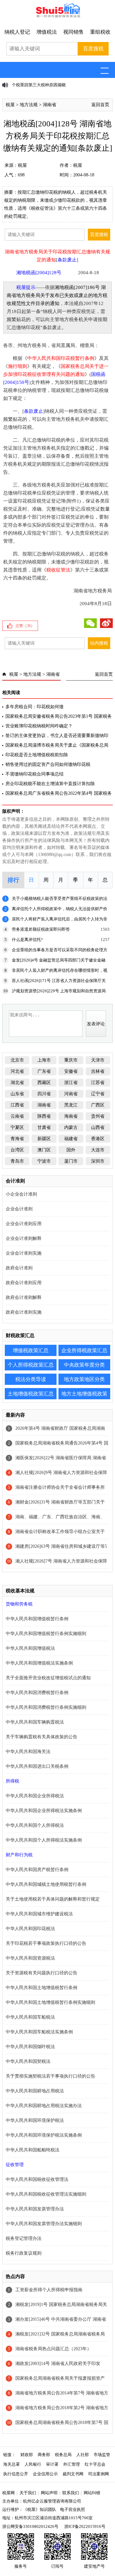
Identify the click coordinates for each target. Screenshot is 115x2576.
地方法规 (29, 105)
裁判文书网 (73, 2474)
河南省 (71, 1094)
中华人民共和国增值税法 (30, 1648)
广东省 (44, 1071)
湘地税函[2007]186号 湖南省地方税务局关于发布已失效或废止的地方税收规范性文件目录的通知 (57, 295)
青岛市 (17, 1161)
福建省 (71, 1139)
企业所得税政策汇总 (84, 1350)
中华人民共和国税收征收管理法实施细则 (46, 2194)
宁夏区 (17, 1127)
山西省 (98, 1127)
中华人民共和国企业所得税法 (35, 1796)
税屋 (10, 105)
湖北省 (17, 1083)
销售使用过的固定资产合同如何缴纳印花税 (48, 764)
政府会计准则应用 (24, 1283)
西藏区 (44, 1083)
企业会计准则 (19, 1209)
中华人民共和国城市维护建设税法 (39, 1914)
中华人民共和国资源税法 (30, 1958)
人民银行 (33, 2464)
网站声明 (49, 2493)
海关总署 (11, 2464)
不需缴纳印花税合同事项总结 (34, 774)
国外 (71, 1150)
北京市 (17, 1060)
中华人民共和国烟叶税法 (30, 2047)
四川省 (44, 1094)
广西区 (98, 1105)
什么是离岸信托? (27, 940)
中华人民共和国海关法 (28, 1752)
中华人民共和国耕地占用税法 (35, 2091)
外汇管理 (72, 2464)
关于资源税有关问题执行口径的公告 (42, 1973)
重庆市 (71, 1060)
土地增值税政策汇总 (31, 1394)
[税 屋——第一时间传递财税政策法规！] (57, 16)
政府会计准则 (19, 1268)
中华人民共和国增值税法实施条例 (39, 1663)
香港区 (98, 1139)
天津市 (98, 1060)
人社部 (83, 2455)
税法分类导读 (31, 1379)
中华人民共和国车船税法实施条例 (39, 2032)
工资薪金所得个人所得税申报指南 (49, 2290)
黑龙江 (71, 1105)
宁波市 (44, 1161)
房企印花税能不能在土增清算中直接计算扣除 (50, 784)
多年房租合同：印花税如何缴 (34, 707)
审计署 (52, 2464)
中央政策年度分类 (84, 1365)
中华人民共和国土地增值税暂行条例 (42, 1988)
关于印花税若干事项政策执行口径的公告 (46, 1943)
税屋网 (8, 2493)
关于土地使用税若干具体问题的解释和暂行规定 (53, 1899)
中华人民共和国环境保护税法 (35, 2120)
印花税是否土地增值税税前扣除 (37, 755)
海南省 (71, 1116)
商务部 (44, 2455)
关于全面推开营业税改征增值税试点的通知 (48, 1678)
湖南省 (50, 105)
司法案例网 (99, 2474)
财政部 (27, 2455)
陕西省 (44, 1116)
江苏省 (98, 1083)
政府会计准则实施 (24, 1312)
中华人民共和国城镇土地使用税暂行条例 (46, 1884)
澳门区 (44, 1150)
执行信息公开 (16, 2474)
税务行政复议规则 (24, 2253)
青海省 (17, 1139)
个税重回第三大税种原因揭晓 (39, 85)
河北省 (17, 1071)
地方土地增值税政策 (84, 1394)
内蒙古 (71, 1127)
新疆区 (44, 1139)
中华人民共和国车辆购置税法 (35, 1722)
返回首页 (100, 105)
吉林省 (98, 1071)
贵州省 (98, 1116)
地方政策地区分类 (84, 1379)
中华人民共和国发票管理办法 (35, 2209)
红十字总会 (95, 2464)
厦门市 (71, 1161)
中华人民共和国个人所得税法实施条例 (44, 1840)
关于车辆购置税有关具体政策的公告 (42, 1737)
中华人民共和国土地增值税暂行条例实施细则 (50, 2002)
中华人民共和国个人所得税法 (35, 1825)
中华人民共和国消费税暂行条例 (37, 1693)
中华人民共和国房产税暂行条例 (37, 1870)
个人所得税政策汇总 (31, 1365)
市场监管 (102, 2455)
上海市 (44, 1060)
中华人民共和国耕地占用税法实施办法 (44, 2106)
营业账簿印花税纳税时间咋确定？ (39, 726)
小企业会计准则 (21, 1194)
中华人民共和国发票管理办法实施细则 (44, 2224)
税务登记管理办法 (24, 2238)
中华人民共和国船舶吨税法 (33, 2150)
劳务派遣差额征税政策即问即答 (41, 929)
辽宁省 (98, 1094)
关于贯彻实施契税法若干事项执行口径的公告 (50, 2076)
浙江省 (71, 1083)
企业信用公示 (45, 2474)
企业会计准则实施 (24, 1253)
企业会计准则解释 (24, 1238)
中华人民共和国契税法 (28, 2061)
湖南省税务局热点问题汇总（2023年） (53, 2349)
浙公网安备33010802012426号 (30, 2526)
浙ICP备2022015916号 (85, 2526)
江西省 (17, 1105)
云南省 (17, 1116)
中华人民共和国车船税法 (30, 2017)
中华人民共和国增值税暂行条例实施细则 (46, 1634)
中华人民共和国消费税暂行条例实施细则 (46, 1707)
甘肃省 (44, 1127)
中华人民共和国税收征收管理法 (37, 2179)
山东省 (17, 1094)
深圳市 (98, 1161)
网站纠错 (92, 2493)
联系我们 (71, 2493)
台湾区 (17, 1150)
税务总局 (63, 2455)
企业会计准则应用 (24, 1224)
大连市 (98, 1150)
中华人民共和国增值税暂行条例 (37, 1619)
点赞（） (25, 626)
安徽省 (71, 1071)
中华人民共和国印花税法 (30, 1929)
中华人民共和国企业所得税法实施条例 (44, 1811)
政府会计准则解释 (24, 1297)
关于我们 (28, 2493)
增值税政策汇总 (31, 1350)
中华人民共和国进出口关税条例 (37, 1766)
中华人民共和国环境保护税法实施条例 (44, 2135)
